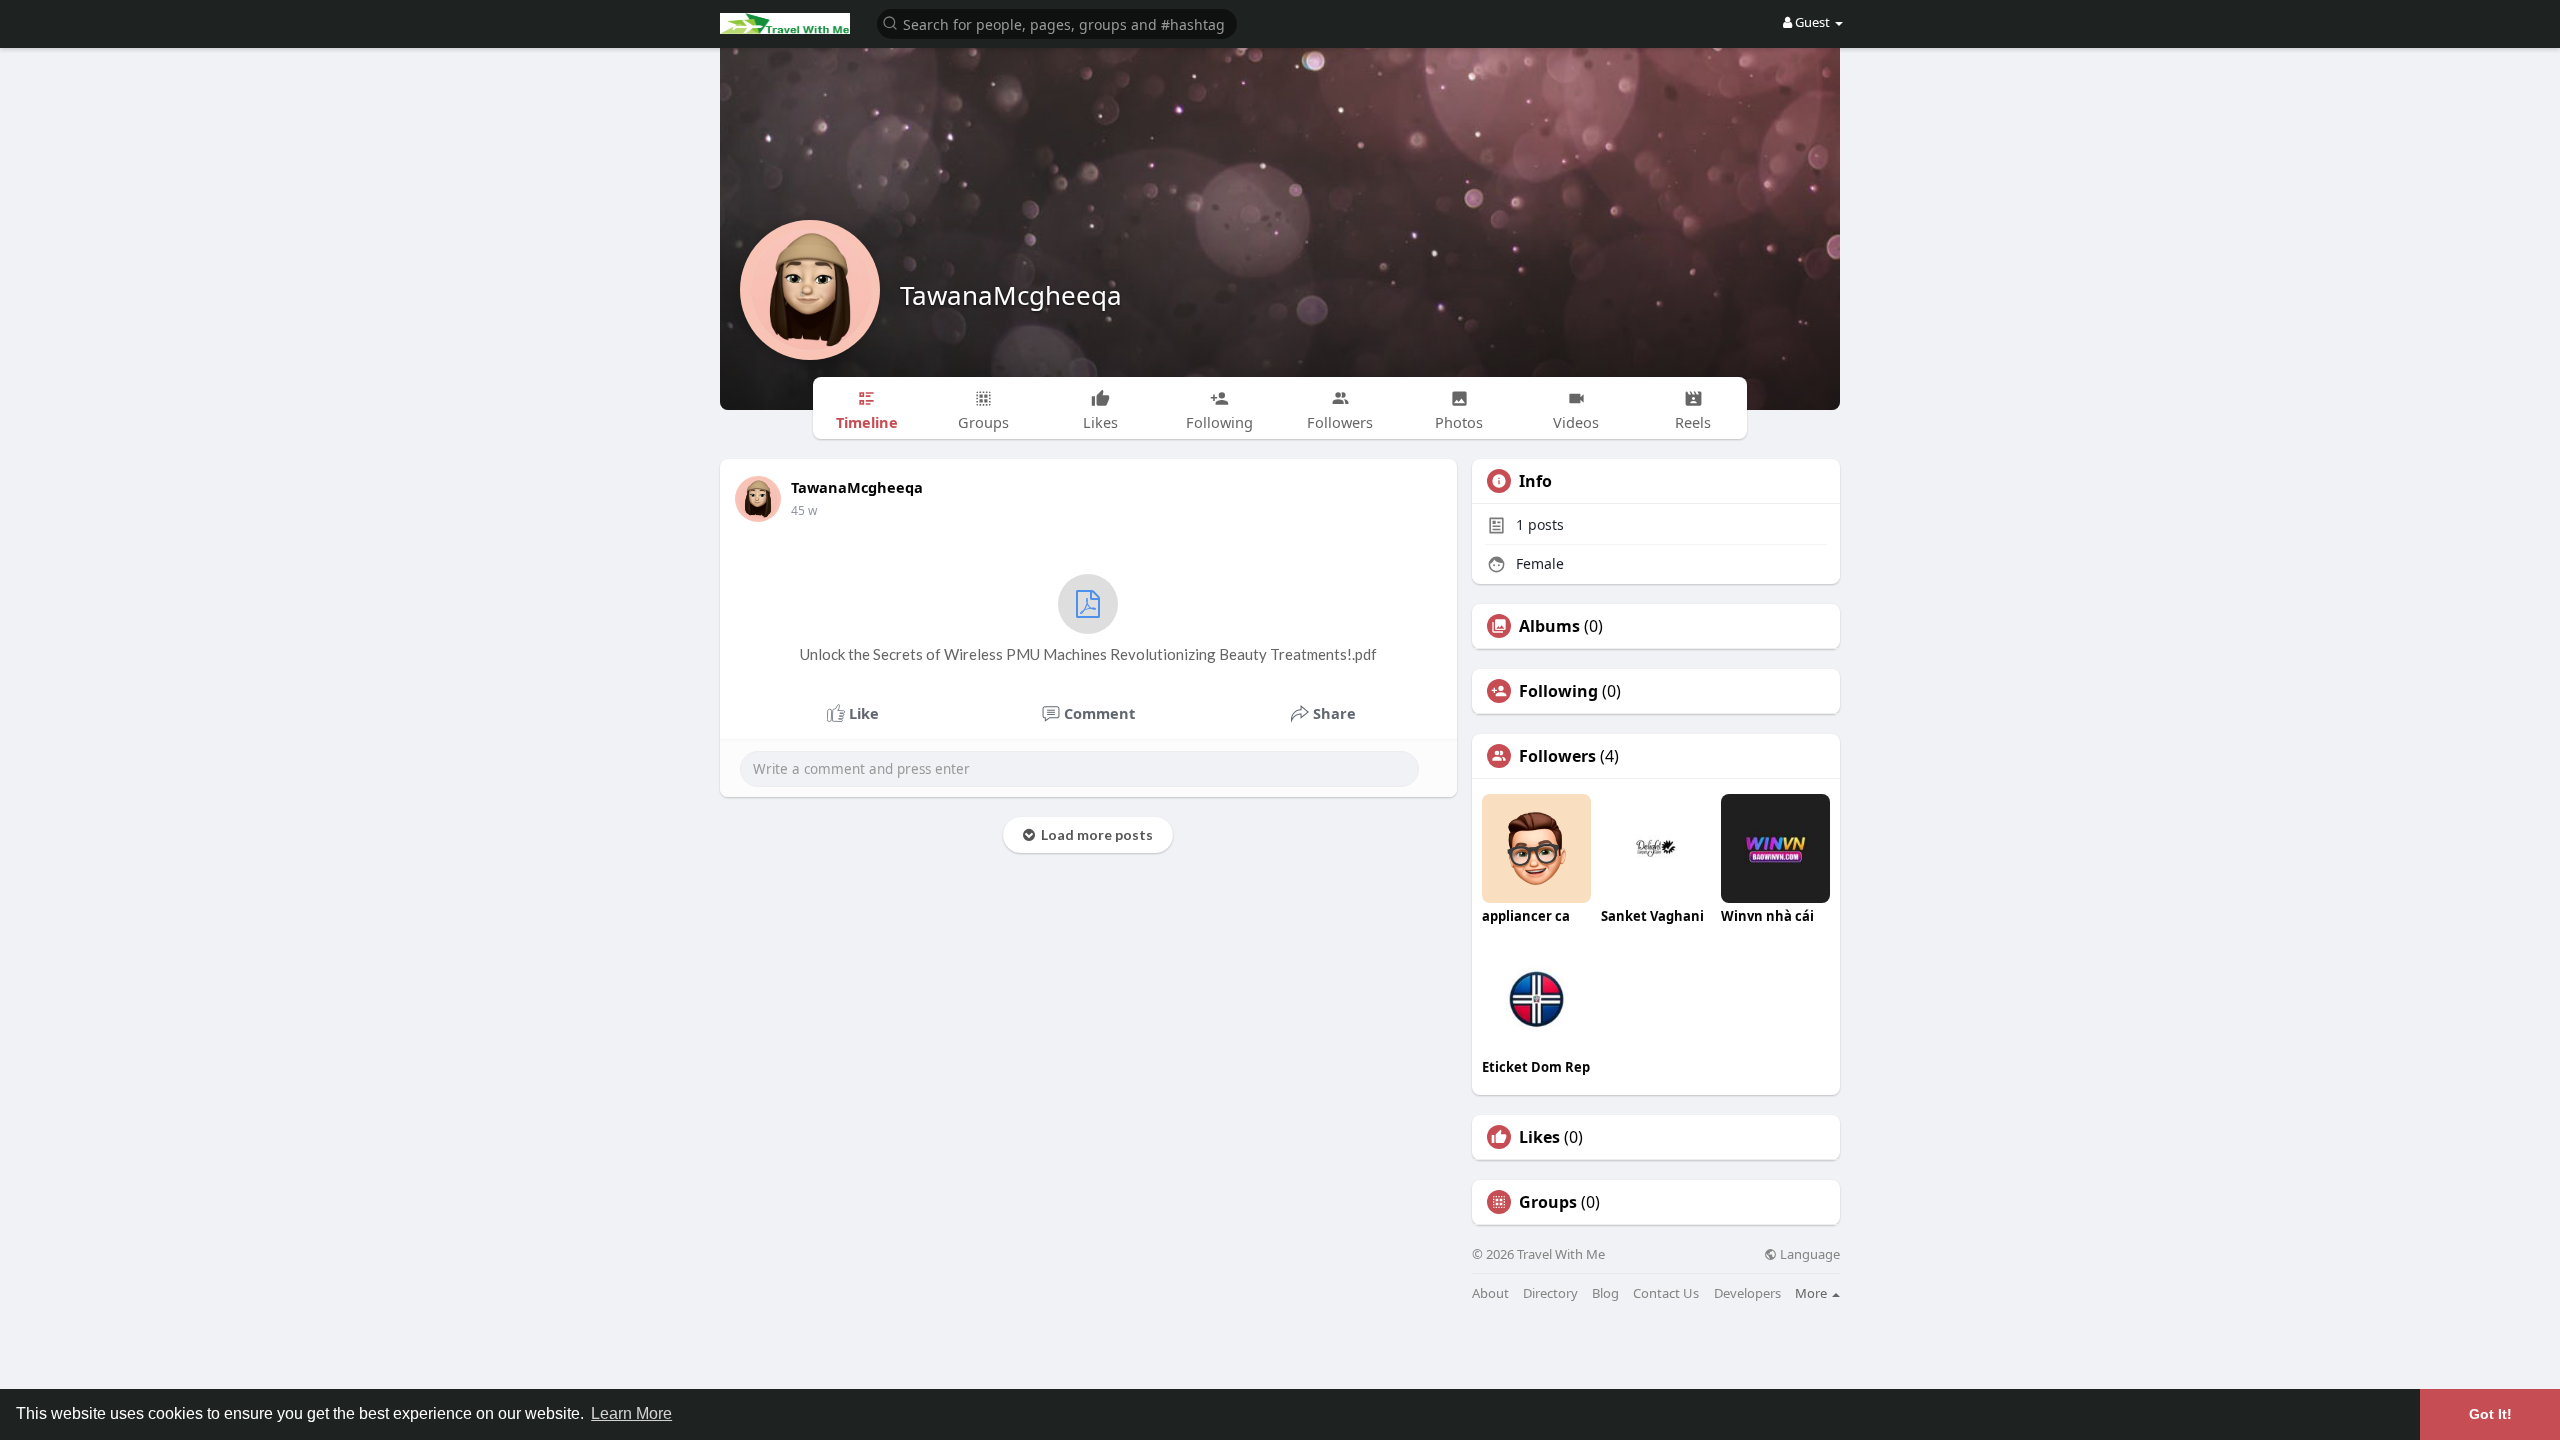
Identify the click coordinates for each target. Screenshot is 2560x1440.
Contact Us (1666, 1293)
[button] (1057, 22)
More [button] (1812, 1293)
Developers (1747, 1293)
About (1490, 1293)
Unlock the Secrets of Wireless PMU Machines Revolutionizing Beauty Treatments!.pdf (1088, 654)
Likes (1539, 1137)
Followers (1557, 756)
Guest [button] (1812, 22)
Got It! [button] (2490, 1414)
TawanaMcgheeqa (1011, 295)
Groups (1548, 1202)
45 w (804, 510)
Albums (1549, 626)
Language (1808, 1254)
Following (1558, 691)
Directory (1550, 1293)
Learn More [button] (631, 1413)
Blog (1605, 1293)
